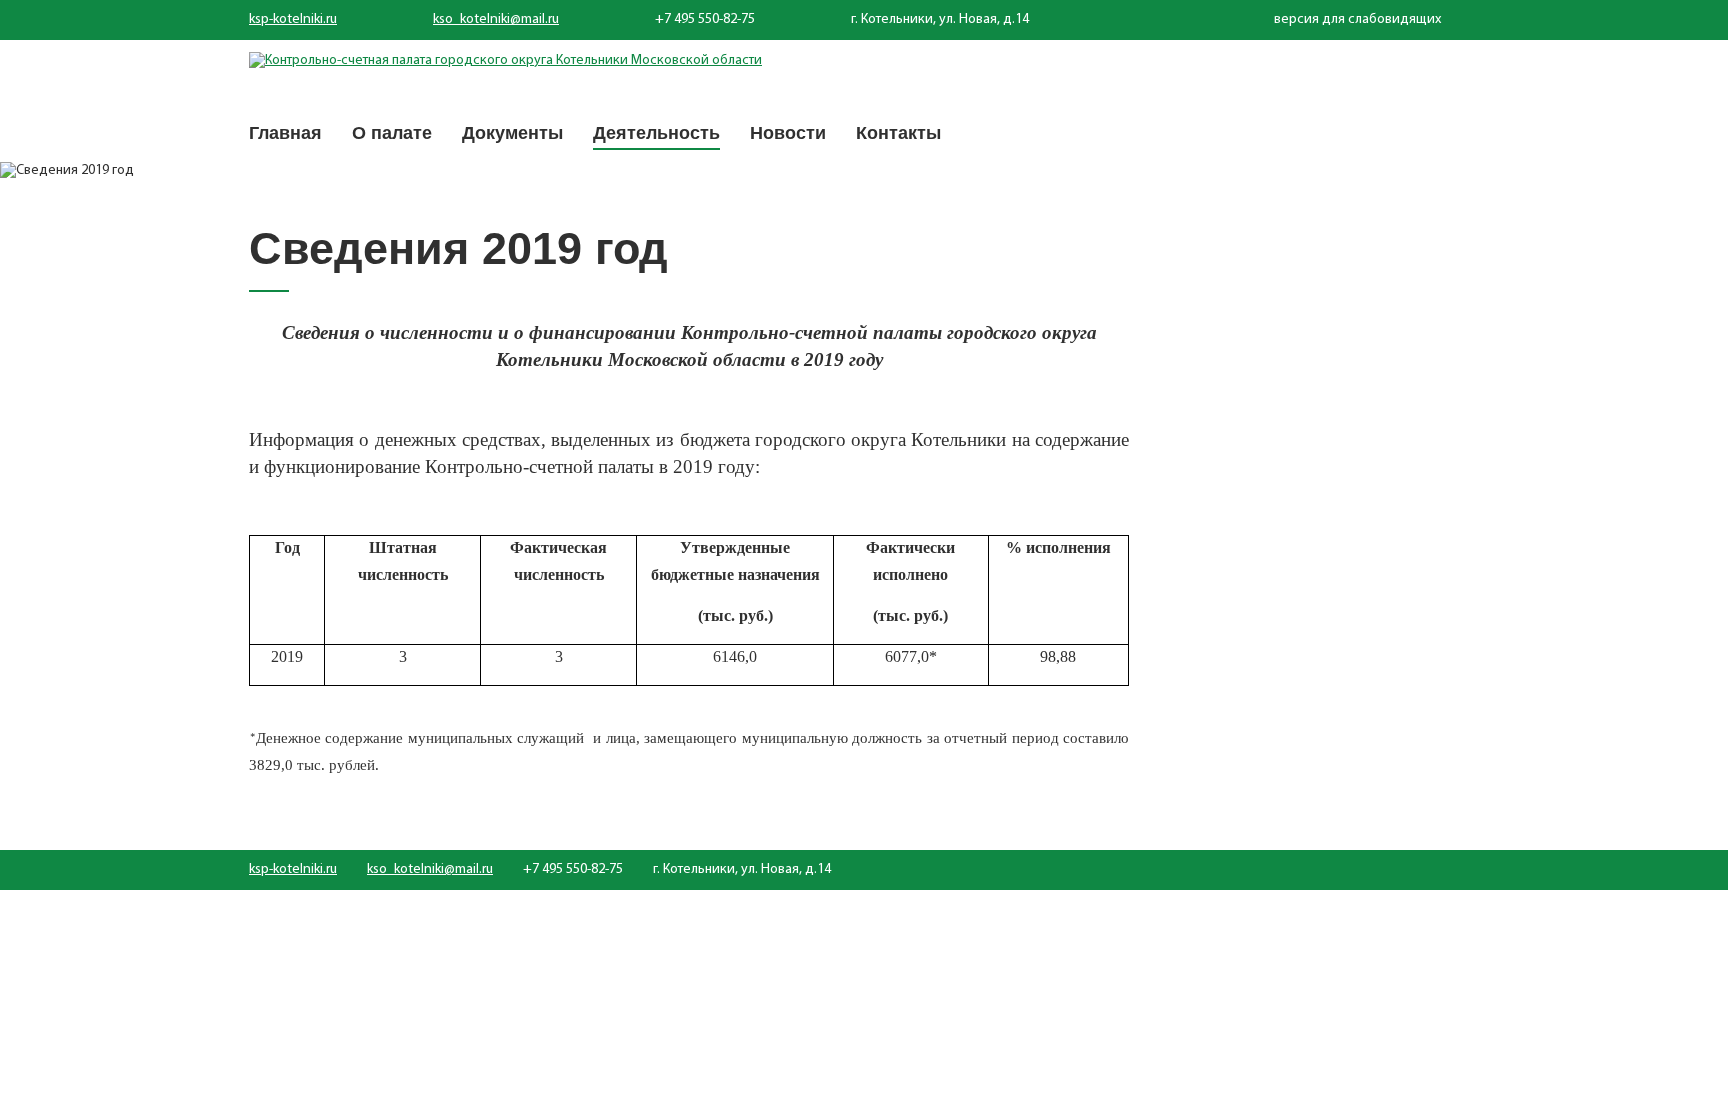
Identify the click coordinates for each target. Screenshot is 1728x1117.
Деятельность (656, 133)
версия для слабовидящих (1357, 19)
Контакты (898, 133)
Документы (512, 133)
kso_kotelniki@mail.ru (496, 19)
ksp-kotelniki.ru (293, 19)
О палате (392, 133)
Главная (285, 133)
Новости (788, 133)
